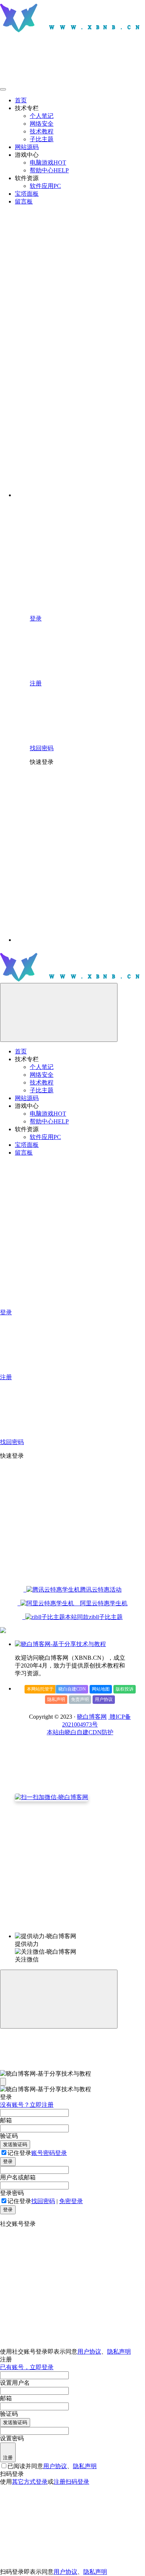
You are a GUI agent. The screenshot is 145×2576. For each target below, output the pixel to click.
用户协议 (104, 1699)
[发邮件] (80, 1929)
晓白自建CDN (72, 1689)
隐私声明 (56, 1699)
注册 (8, 2458)
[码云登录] (86, 826)
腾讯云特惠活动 (101, 1590)
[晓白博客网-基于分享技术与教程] (60, 1644)
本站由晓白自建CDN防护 (80, 1732)
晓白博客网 (92, 1717)
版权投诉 (125, 1689)
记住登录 (19, 2153)
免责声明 (80, 1699)
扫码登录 (77, 2482)
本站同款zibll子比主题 (94, 1617)
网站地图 (101, 1689)
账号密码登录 (49, 2153)
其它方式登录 (30, 2482)
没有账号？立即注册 (27, 2105)
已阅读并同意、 (52, 2466)
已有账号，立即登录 (27, 2367)
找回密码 (43, 2201)
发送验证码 (15, 2144)
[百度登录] (86, 883)
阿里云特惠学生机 (101, 1603)
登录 (8, 2161)
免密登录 (71, 2201)
